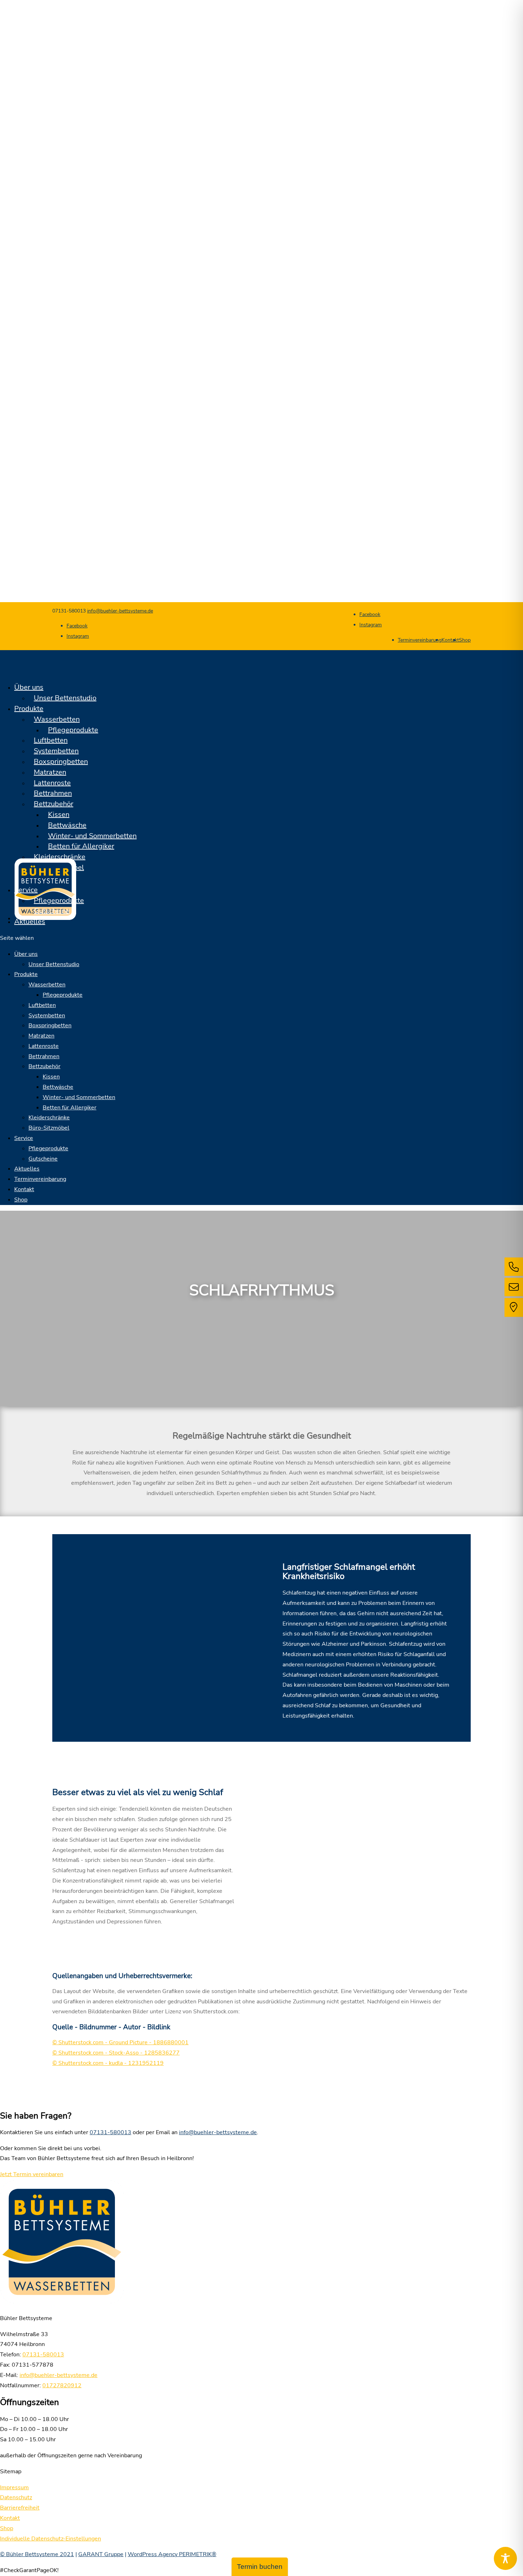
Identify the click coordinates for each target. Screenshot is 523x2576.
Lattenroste (52, 783)
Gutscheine (52, 911)
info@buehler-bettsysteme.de (218, 2132)
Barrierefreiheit (20, 2508)
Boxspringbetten (61, 762)
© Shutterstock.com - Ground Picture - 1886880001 (120, 2042)
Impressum (14, 2487)
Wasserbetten (57, 719)
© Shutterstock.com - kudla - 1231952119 (108, 2063)
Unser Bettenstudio (65, 698)
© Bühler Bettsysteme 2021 (37, 2554)
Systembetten (56, 751)
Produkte (26, 974)
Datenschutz (16, 2497)
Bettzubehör (54, 804)
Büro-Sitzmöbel (49, 1128)
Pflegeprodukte (73, 730)
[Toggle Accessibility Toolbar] (505, 2558)
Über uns (26, 954)
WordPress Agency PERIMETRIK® (172, 2554)
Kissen (59, 815)
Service (26, 890)
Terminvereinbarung (420, 640)
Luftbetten (51, 740)
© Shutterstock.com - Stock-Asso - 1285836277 (116, 2053)
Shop (465, 640)
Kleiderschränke (60, 857)
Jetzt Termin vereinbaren (32, 2174)
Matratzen (50, 772)
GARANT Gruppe (101, 2554)
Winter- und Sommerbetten (92, 836)
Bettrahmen (53, 793)
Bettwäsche (67, 825)
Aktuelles (27, 1169)
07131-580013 (110, 2132)
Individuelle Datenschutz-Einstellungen (51, 2539)
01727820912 (62, 2385)
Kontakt (450, 640)
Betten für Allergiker (81, 846)
